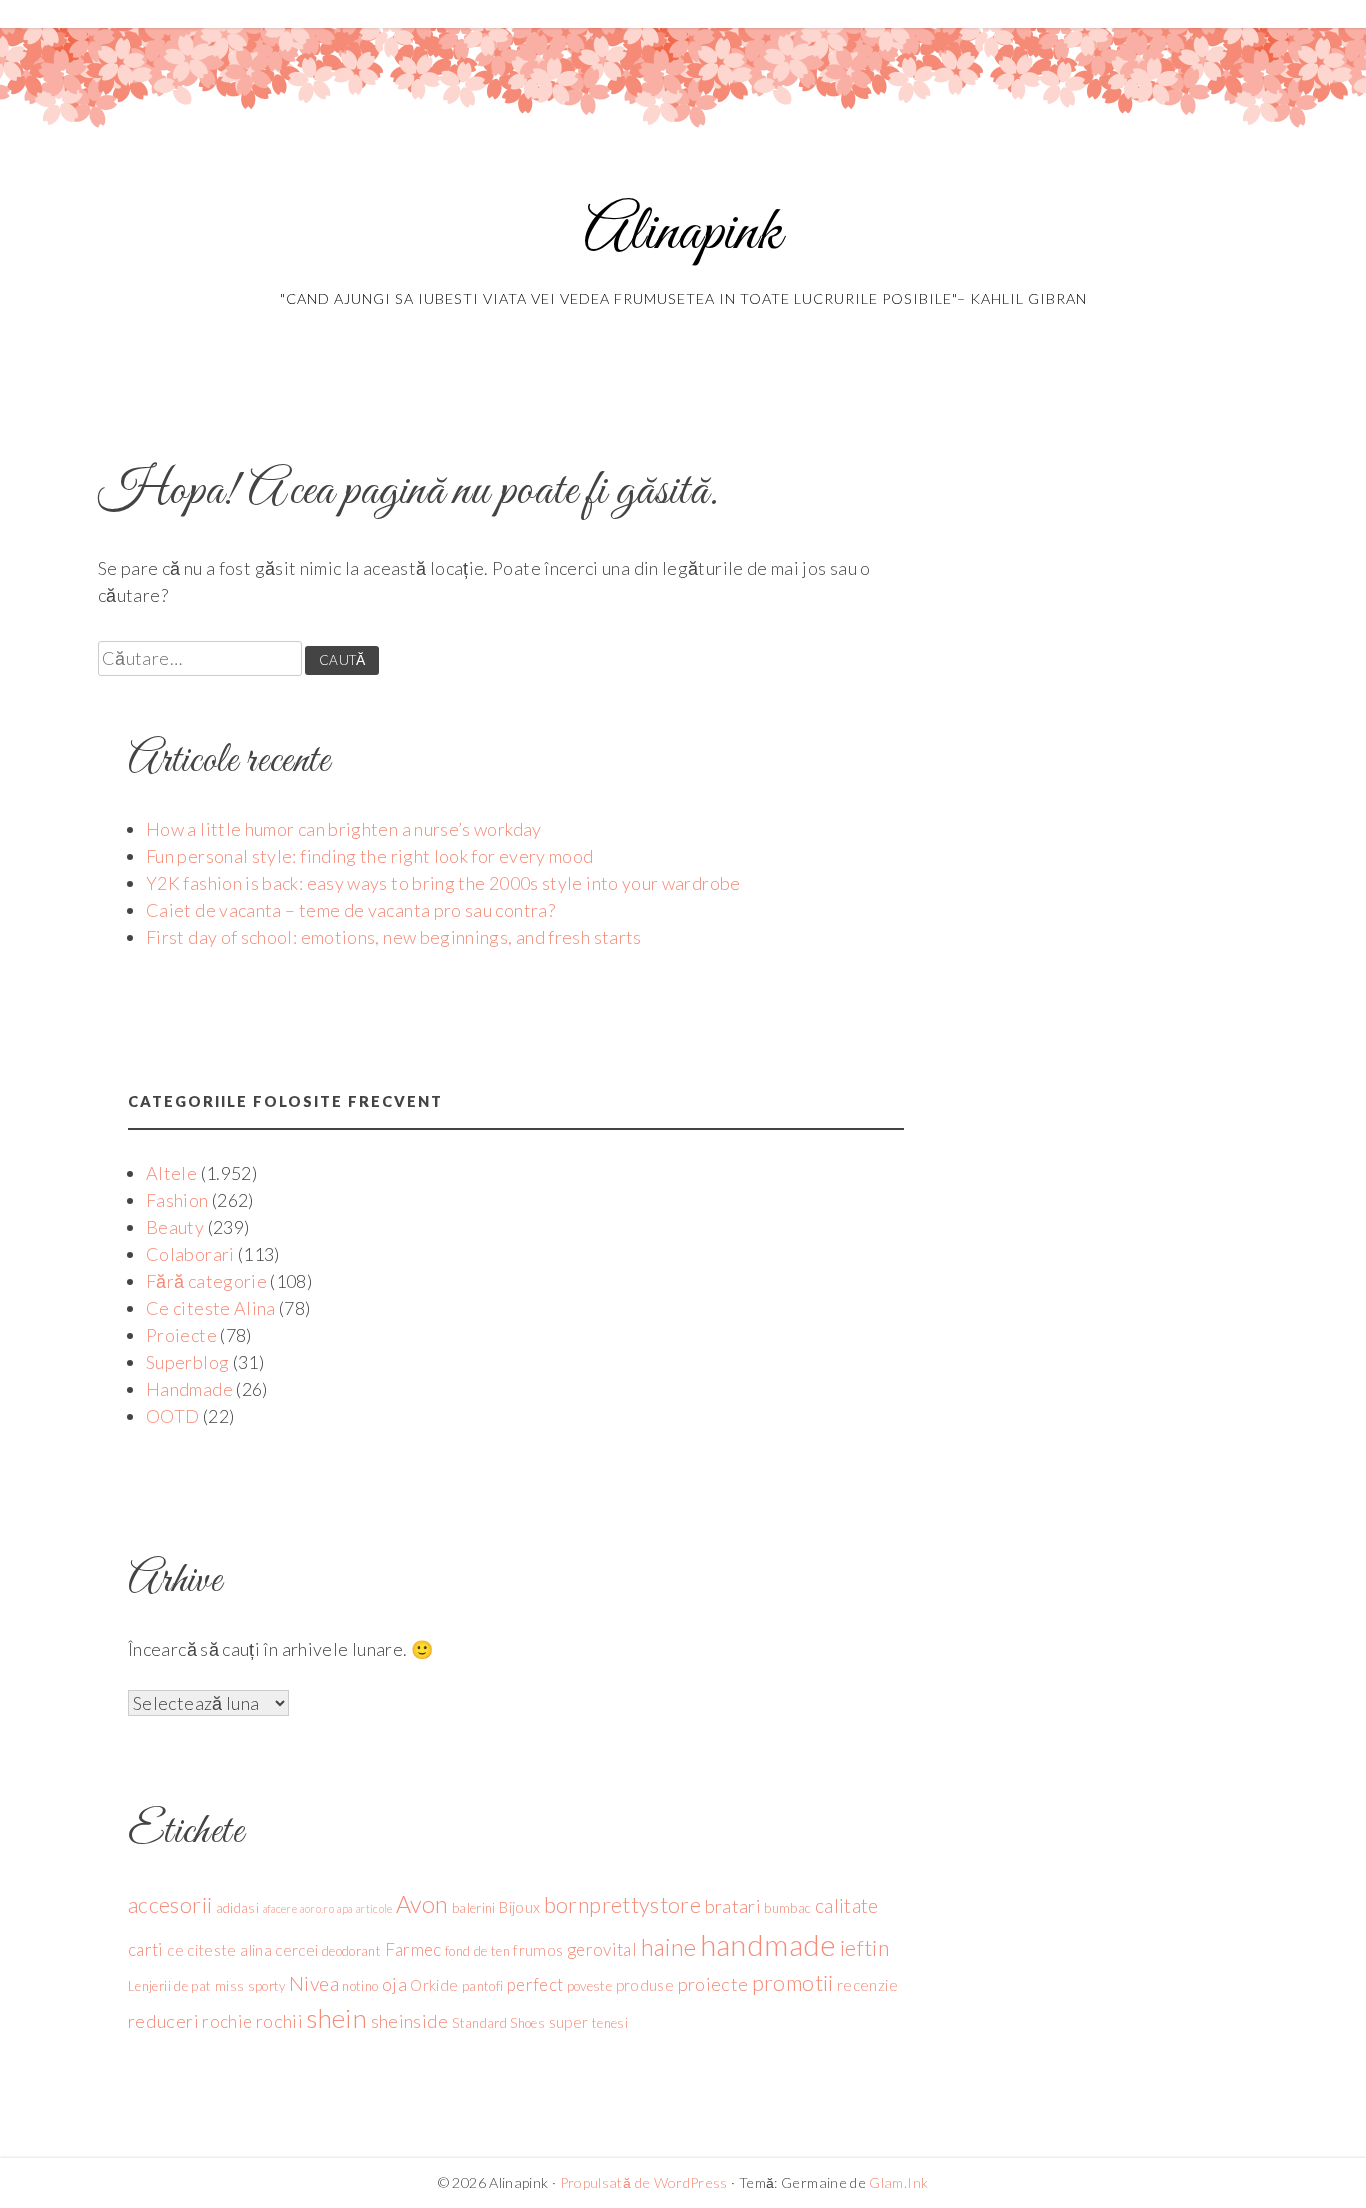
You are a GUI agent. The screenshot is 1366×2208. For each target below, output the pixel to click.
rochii (279, 2021)
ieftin (864, 1948)
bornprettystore (622, 1905)
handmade (768, 1944)
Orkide (434, 1985)
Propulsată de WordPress (644, 2182)
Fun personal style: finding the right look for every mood (370, 856)
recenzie (867, 1985)
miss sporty (250, 1986)
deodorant (351, 1951)
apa (344, 1908)
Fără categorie (206, 1281)
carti (146, 1949)
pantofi (483, 1986)
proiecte (713, 1984)
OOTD (172, 1416)
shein (336, 2018)
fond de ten (477, 1951)
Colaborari (190, 1254)
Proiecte (181, 1335)
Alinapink (683, 233)
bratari (733, 1906)
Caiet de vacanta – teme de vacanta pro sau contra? (350, 910)
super (569, 2022)
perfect (535, 1984)
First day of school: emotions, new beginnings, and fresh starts (394, 937)
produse (645, 1985)
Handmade (189, 1389)
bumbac (787, 1908)
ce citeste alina (219, 1950)
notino (360, 1986)
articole (374, 1908)
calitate (847, 1905)
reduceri (163, 2021)
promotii (793, 1983)
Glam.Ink (898, 2182)
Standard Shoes (498, 2023)
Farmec (413, 1949)
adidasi (238, 1908)
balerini (474, 1908)
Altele (171, 1173)
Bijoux (519, 1907)
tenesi (610, 2023)
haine (669, 1947)
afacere (280, 1908)
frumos (538, 1950)
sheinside (410, 2021)
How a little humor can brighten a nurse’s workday (344, 829)
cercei (296, 1950)
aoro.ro (317, 1908)
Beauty (175, 1227)
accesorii (170, 1905)
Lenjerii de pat (169, 1986)
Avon (422, 1904)
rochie (227, 2021)
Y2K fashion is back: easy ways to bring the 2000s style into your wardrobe (443, 883)
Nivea (314, 1983)
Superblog (187, 1362)
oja (394, 1984)
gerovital (602, 1949)
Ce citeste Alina (211, 1308)
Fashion (177, 1200)
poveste (590, 1986)
